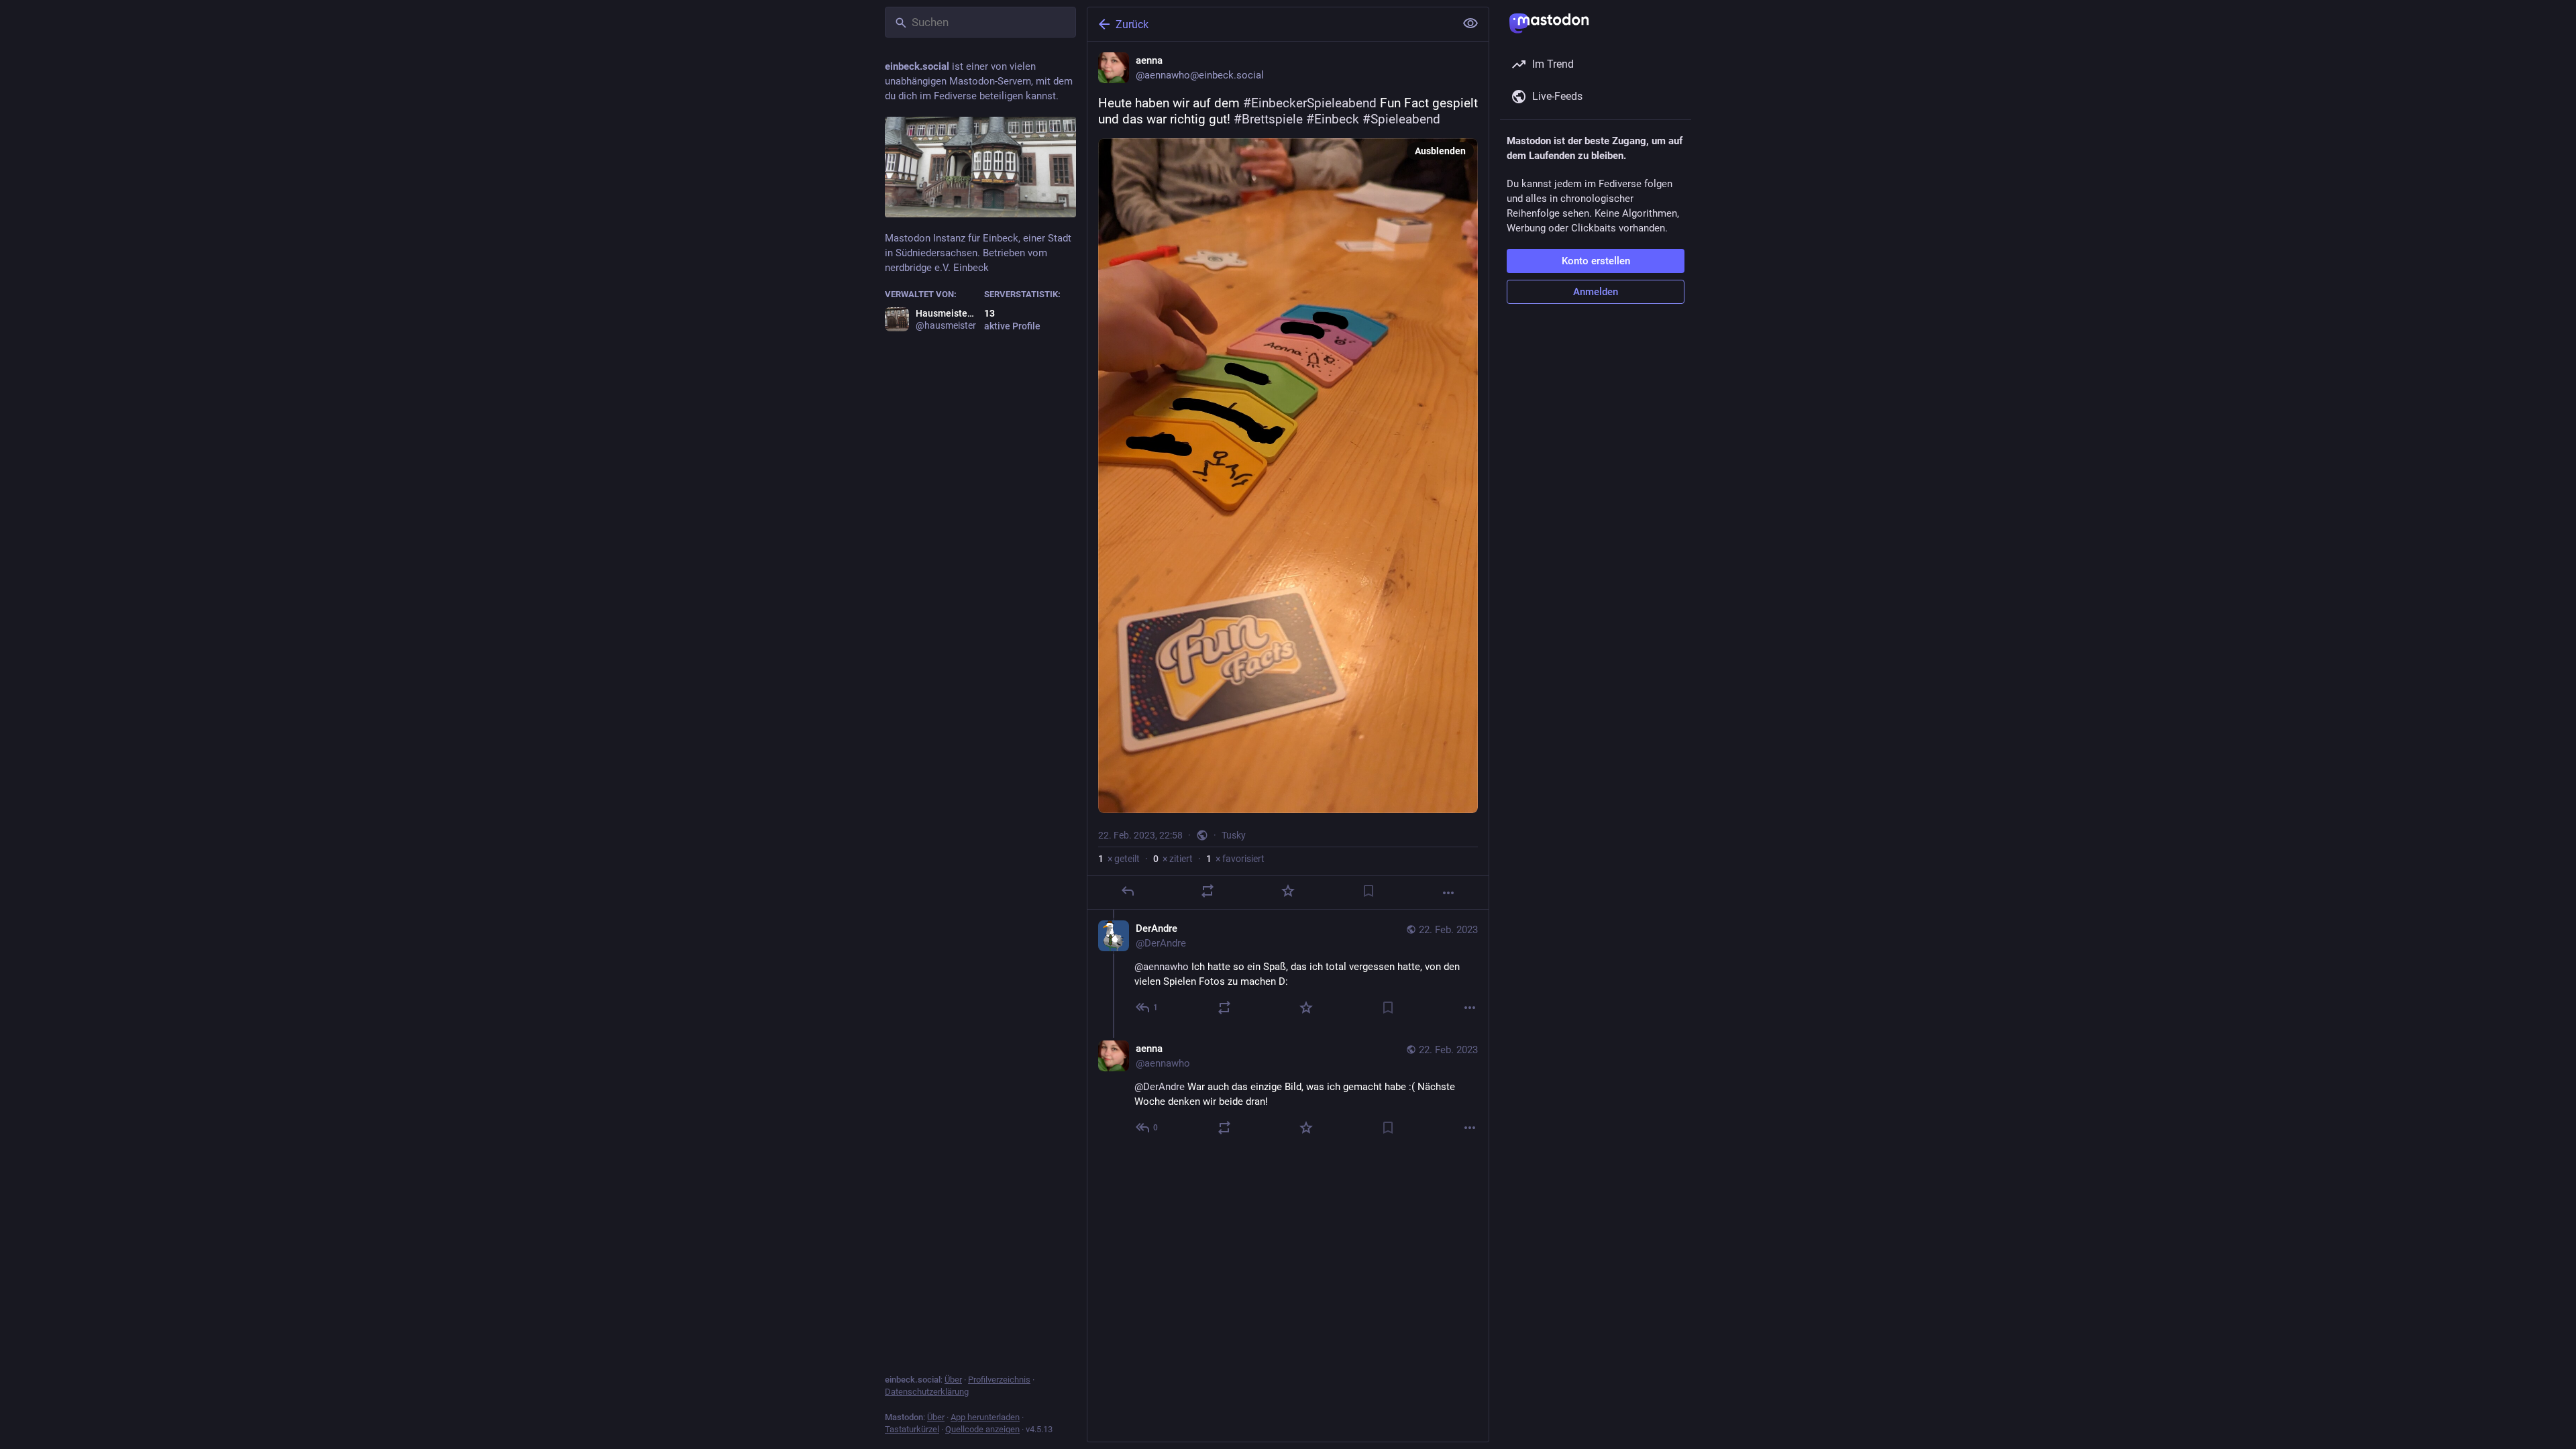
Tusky (1234, 835)
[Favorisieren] (1288, 891)
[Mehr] (1448, 893)
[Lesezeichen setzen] (1368, 891)
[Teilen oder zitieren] (1207, 891)
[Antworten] (1128, 891)
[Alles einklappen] (1470, 23)
